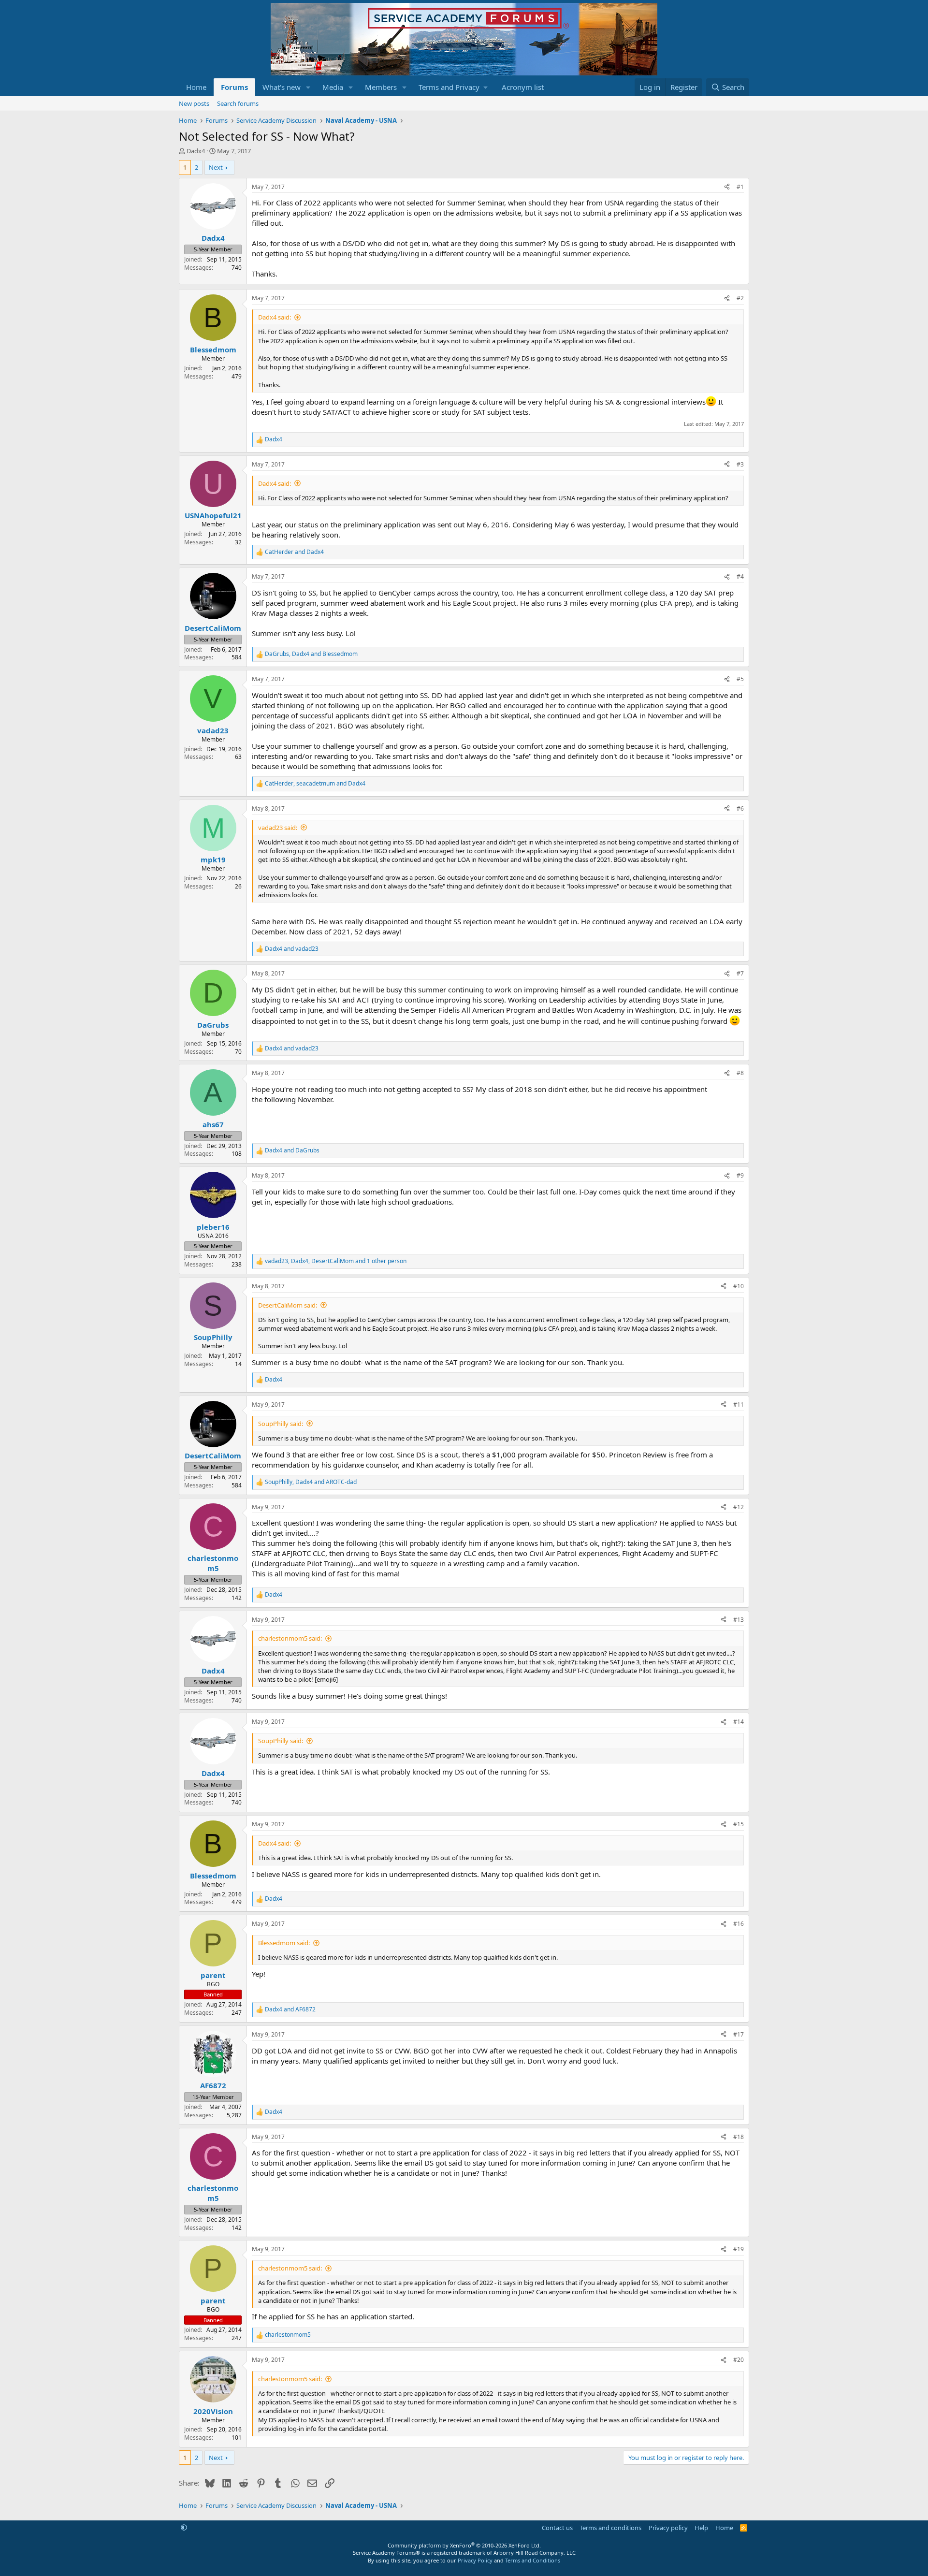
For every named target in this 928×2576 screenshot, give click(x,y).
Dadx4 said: (275, 317)
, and (311, 654)
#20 (739, 2360)
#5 (740, 679)
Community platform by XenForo (464, 2545)
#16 (739, 1924)
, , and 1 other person (336, 1261)
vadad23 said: (278, 828)
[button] (308, 87)
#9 (740, 1175)
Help (701, 2528)
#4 (740, 576)
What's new (282, 87)
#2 (740, 298)
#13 (739, 1620)
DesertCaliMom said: (288, 1305)
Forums (234, 87)
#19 (739, 2249)
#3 (740, 464)
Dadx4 (196, 151)
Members (381, 87)
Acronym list (523, 87)
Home (196, 87)
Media (333, 87)
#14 (739, 1722)
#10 (739, 1286)
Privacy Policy (475, 2560)
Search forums (238, 103)
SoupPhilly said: (281, 1424)
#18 (739, 2137)
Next (216, 167)
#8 (740, 1073)
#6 (740, 808)
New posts (194, 103)
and (294, 552)
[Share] (727, 187)
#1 (740, 187)
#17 (739, 2034)
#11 (739, 1404)
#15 (739, 1824)
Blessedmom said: (284, 1943)
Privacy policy (668, 2528)
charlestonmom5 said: (290, 1638)
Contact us (557, 2528)
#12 (739, 1507)
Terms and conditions (610, 2528)
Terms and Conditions (533, 2560)
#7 (740, 973)
